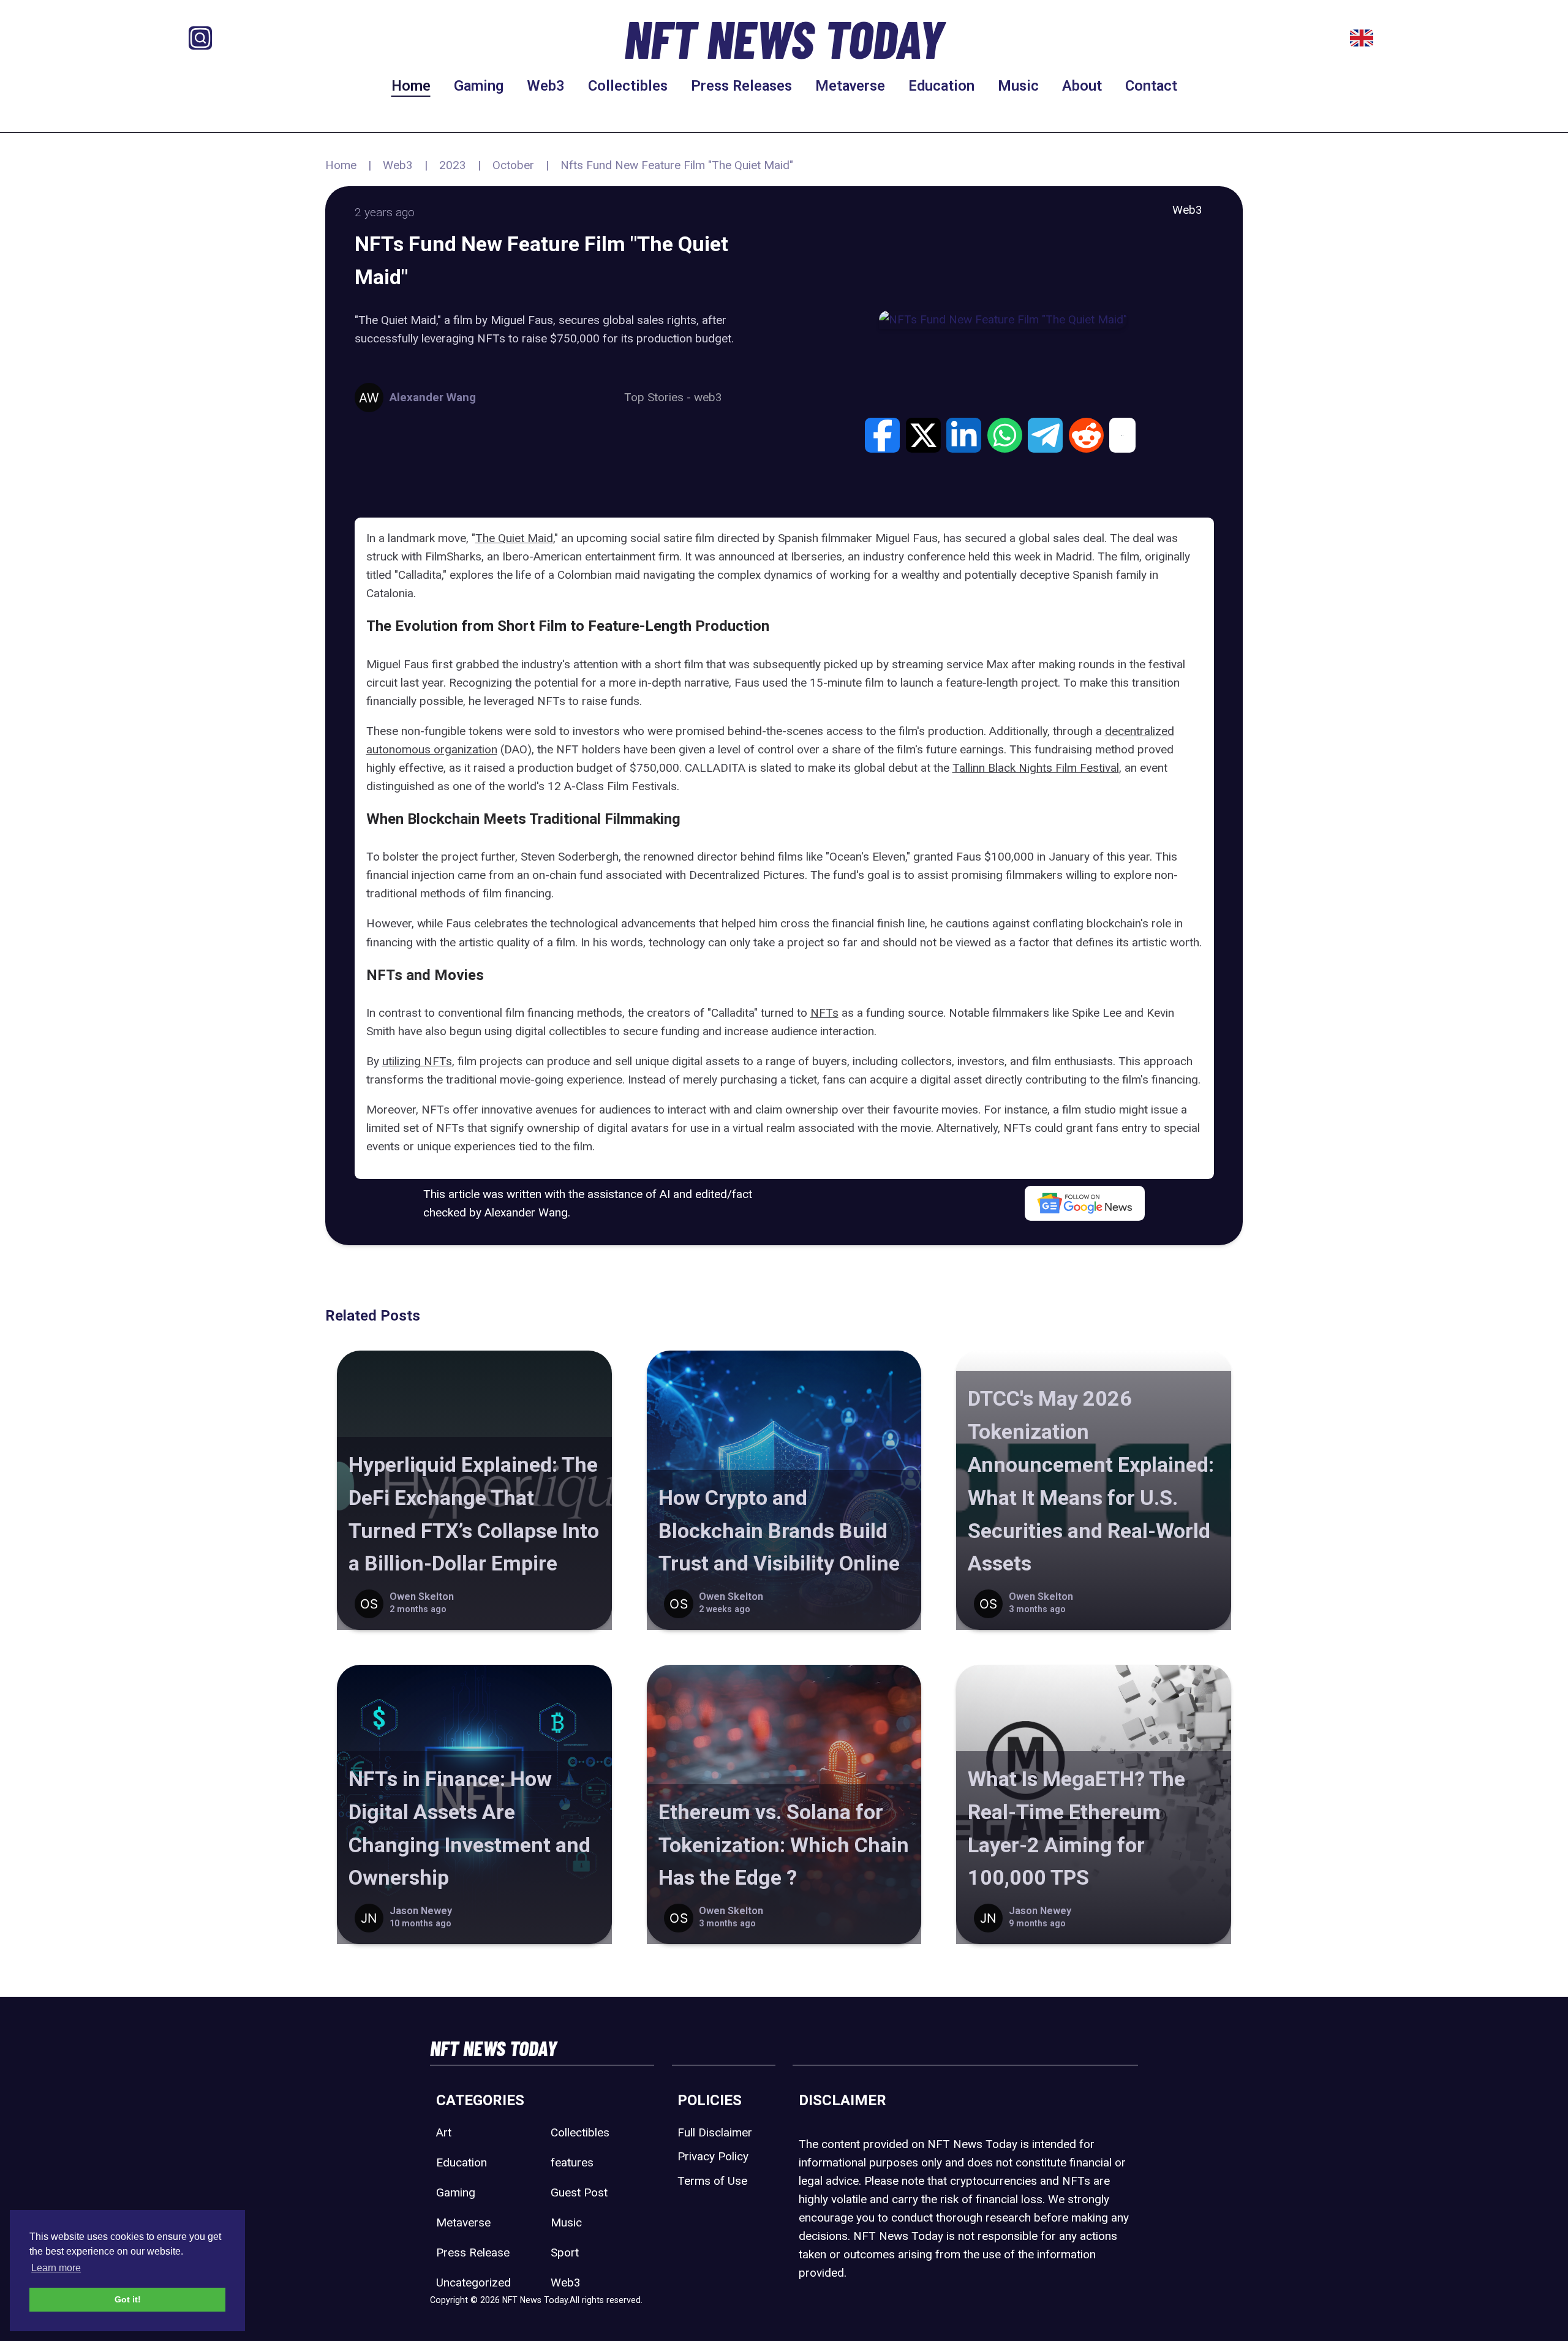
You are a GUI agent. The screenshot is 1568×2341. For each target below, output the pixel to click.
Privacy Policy (713, 2156)
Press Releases (741, 86)
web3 (708, 397)
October (513, 165)
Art (444, 2132)
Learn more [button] (56, 2268)
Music (1018, 86)
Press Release (473, 2252)
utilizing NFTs (417, 1061)
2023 (453, 165)
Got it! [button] (128, 2299)
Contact (1151, 86)
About (1082, 86)
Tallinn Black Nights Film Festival (1036, 768)
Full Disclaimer (715, 2132)
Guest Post (579, 2192)
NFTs (824, 1013)
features (572, 2162)
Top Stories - (659, 397)
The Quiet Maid (514, 538)
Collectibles (628, 86)
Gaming (479, 86)
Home (411, 86)
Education (941, 86)
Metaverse (850, 86)
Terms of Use (712, 2181)
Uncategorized (473, 2283)
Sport (565, 2252)
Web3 (546, 86)
